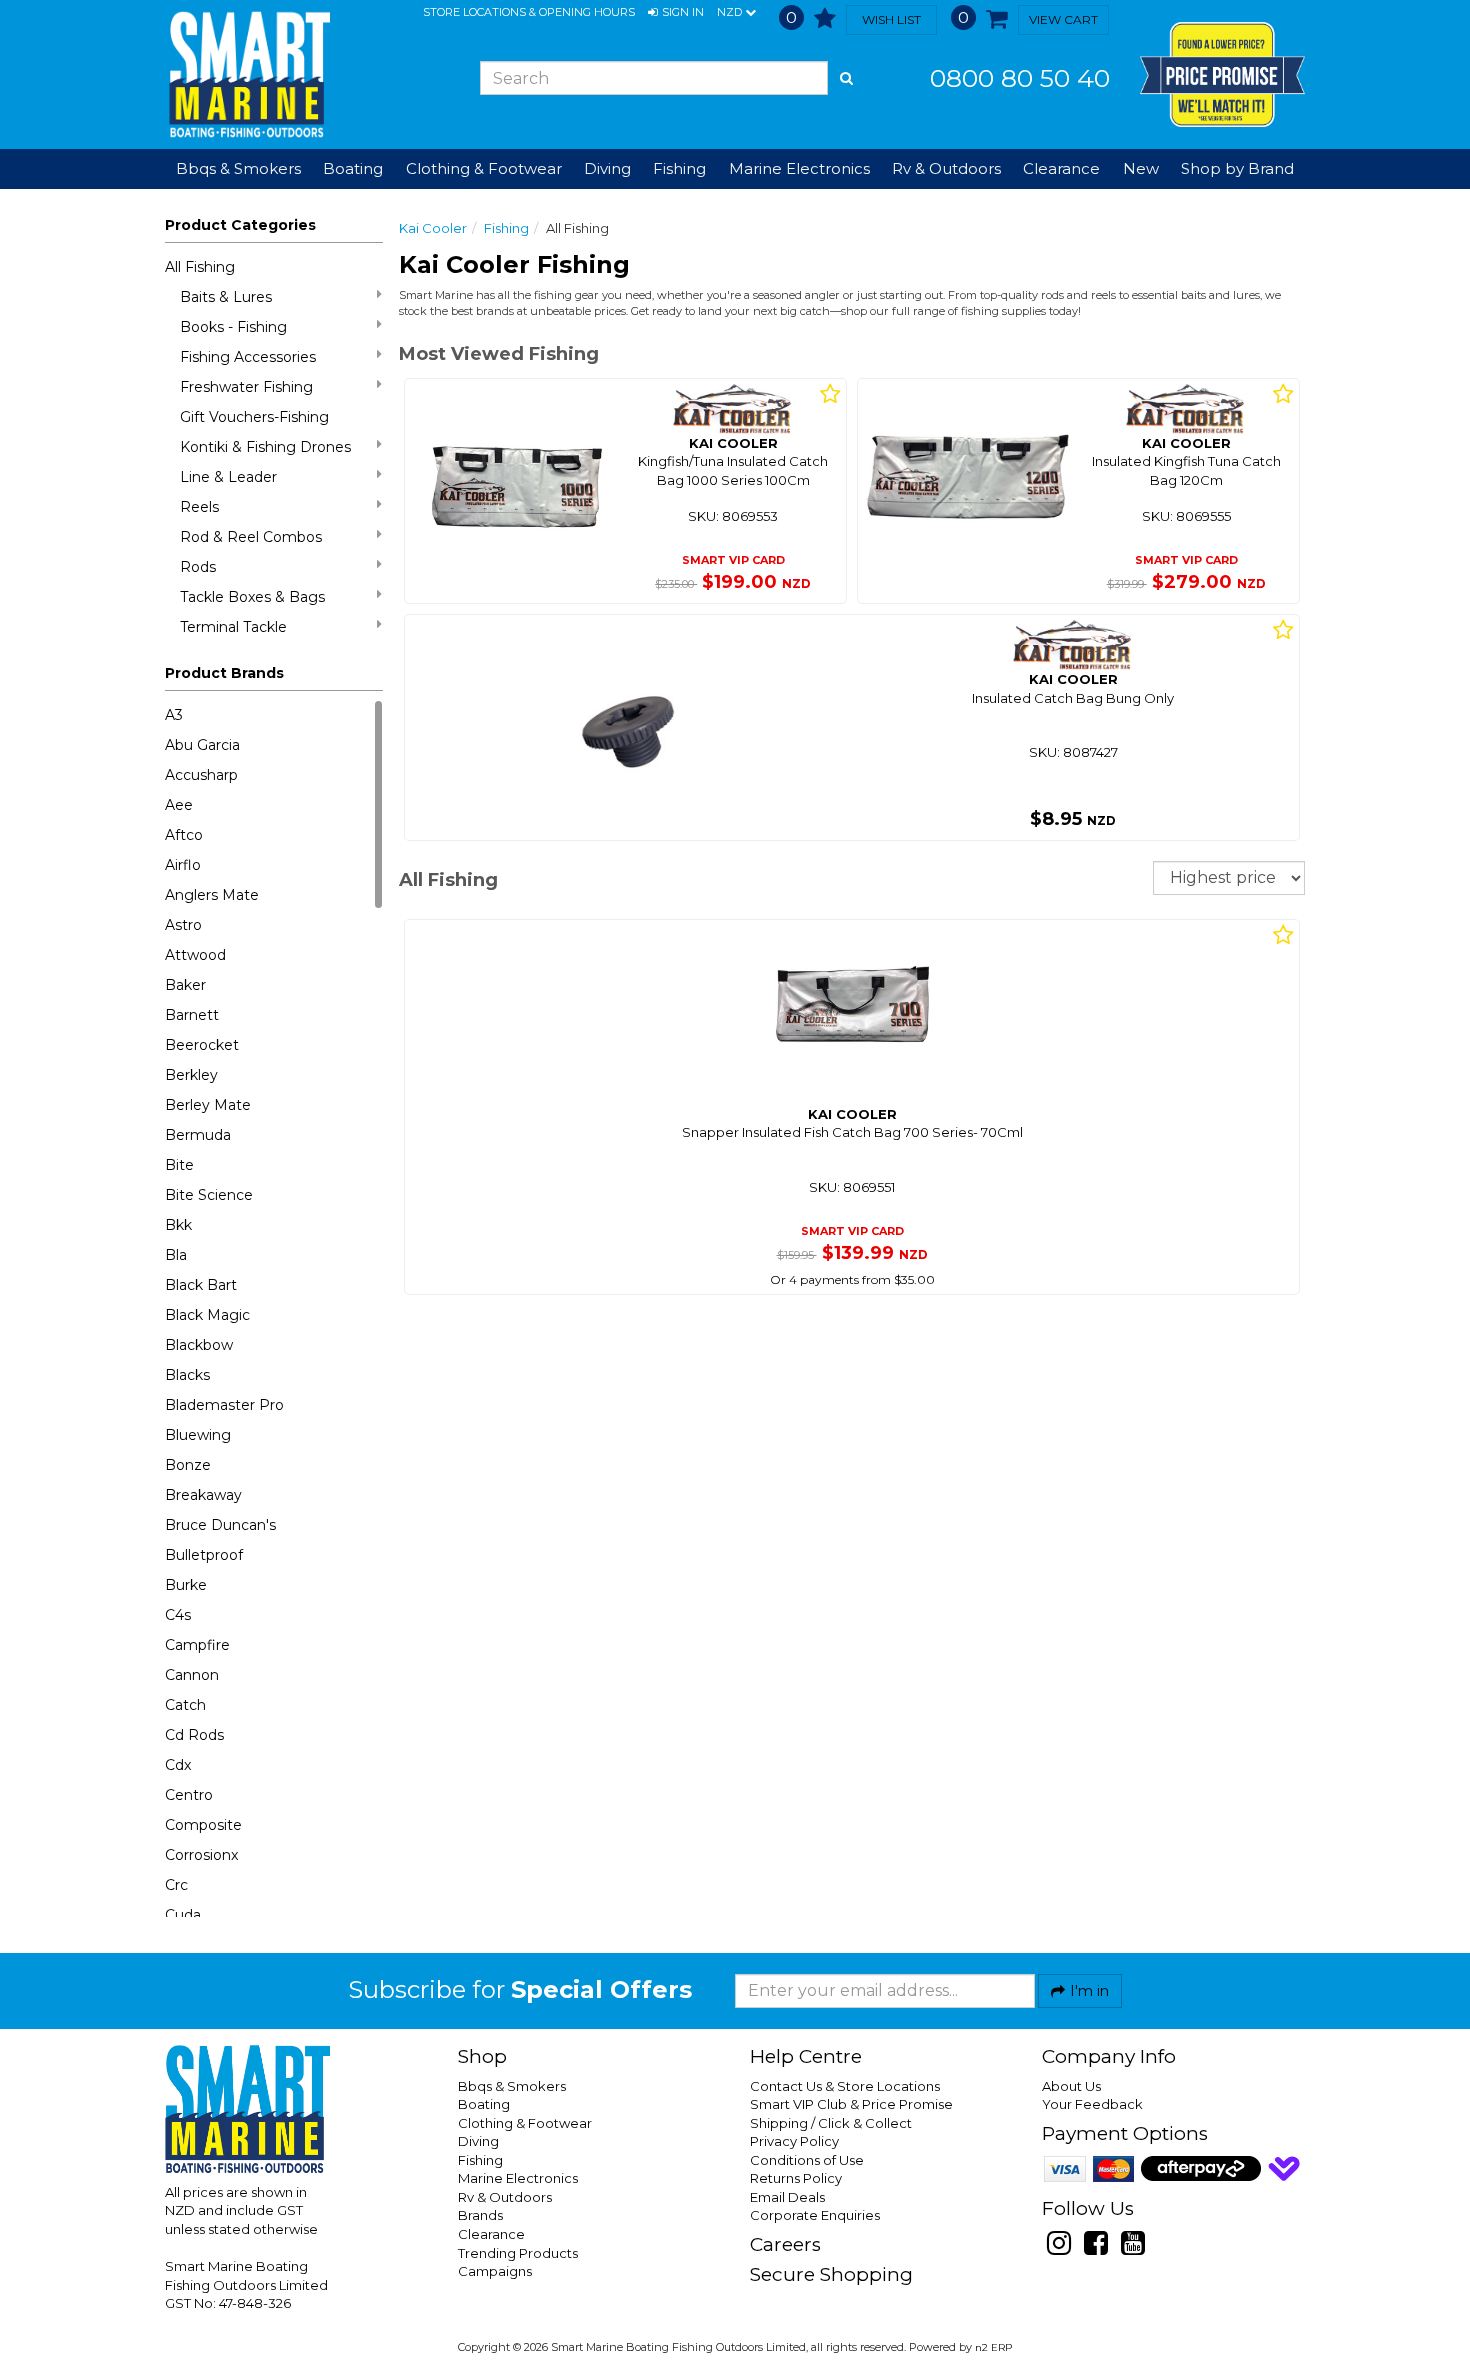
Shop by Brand (1237, 168)
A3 (174, 715)
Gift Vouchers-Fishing (254, 417)
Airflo (183, 865)
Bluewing (198, 1435)
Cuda (183, 1915)
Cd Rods (194, 1735)
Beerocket (202, 1045)
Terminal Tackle (233, 627)
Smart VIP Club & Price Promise (851, 2104)
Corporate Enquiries (815, 2215)
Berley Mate (208, 1105)
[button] (676, 13)
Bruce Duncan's (220, 1525)
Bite (179, 1165)
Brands (480, 2215)
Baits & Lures (226, 297)
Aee (179, 805)
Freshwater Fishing (246, 387)
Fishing (506, 228)
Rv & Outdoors (505, 2197)
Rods (198, 567)
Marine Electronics (518, 2178)
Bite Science (209, 1195)
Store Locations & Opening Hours (529, 12)
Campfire (197, 1645)
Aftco (184, 835)
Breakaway (203, 1495)
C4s (178, 1615)
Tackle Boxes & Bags (252, 597)
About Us (1071, 2086)
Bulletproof (204, 1555)
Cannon (192, 1675)
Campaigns (495, 2271)
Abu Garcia (202, 745)
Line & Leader (228, 477)
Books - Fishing (233, 327)
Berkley (191, 1075)
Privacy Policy (794, 2141)
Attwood (195, 955)
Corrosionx (201, 1855)
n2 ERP (993, 2347)
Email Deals (787, 2197)
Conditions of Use (807, 2160)
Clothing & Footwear (525, 2123)
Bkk (178, 1225)
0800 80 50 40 (1020, 78)
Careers (785, 2244)
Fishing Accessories (248, 357)
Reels (199, 507)
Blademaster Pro (224, 1405)
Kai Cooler (433, 228)
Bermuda (198, 1135)
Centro (189, 1795)
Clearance (1061, 168)
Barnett (192, 1015)
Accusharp (201, 775)
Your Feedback (1092, 2104)
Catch (185, 1705)
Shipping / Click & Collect (831, 2123)
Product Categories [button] (240, 225)
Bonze (188, 1465)
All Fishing (200, 267)
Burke (186, 1585)
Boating (484, 2104)
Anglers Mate (212, 895)
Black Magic (207, 1315)
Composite (203, 1825)
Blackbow (199, 1345)
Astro (183, 925)
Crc (176, 1885)
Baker (185, 985)
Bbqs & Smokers (238, 168)
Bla (176, 1255)
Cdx (178, 1765)
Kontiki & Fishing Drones (265, 447)
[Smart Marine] (247, 74)
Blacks (187, 1375)
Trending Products (518, 2253)
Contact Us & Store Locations (845, 2086)
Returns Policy (796, 2178)
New (1141, 168)
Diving (478, 2141)
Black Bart (201, 1285)
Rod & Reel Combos (251, 537)
